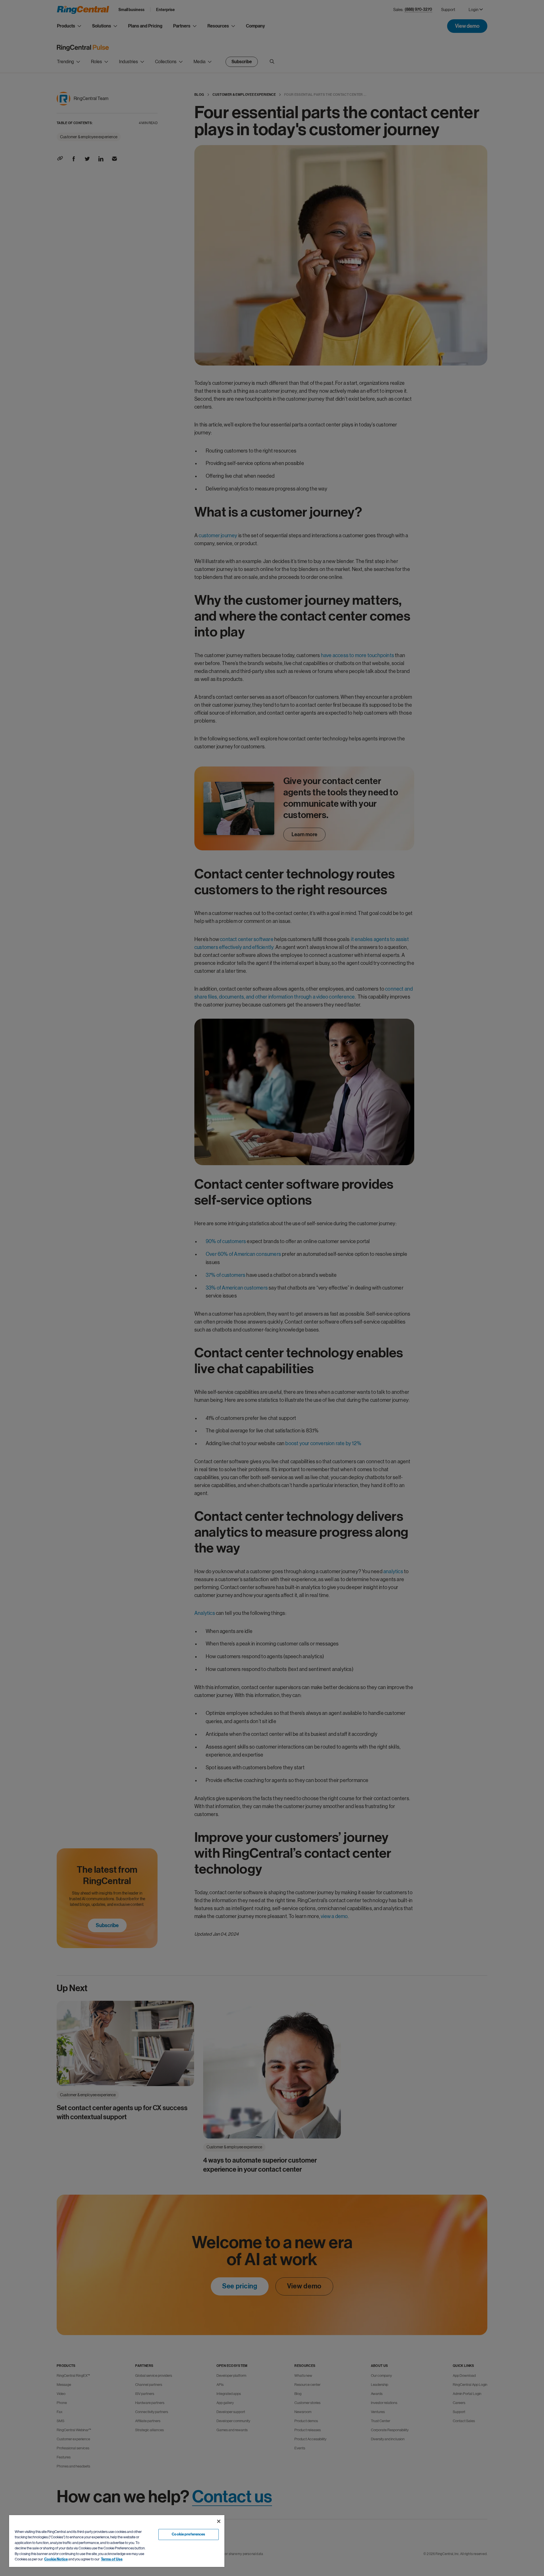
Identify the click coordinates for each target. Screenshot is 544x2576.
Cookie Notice (56, 2559)
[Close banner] (219, 2521)
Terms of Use (112, 2559)
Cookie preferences (188, 2534)
